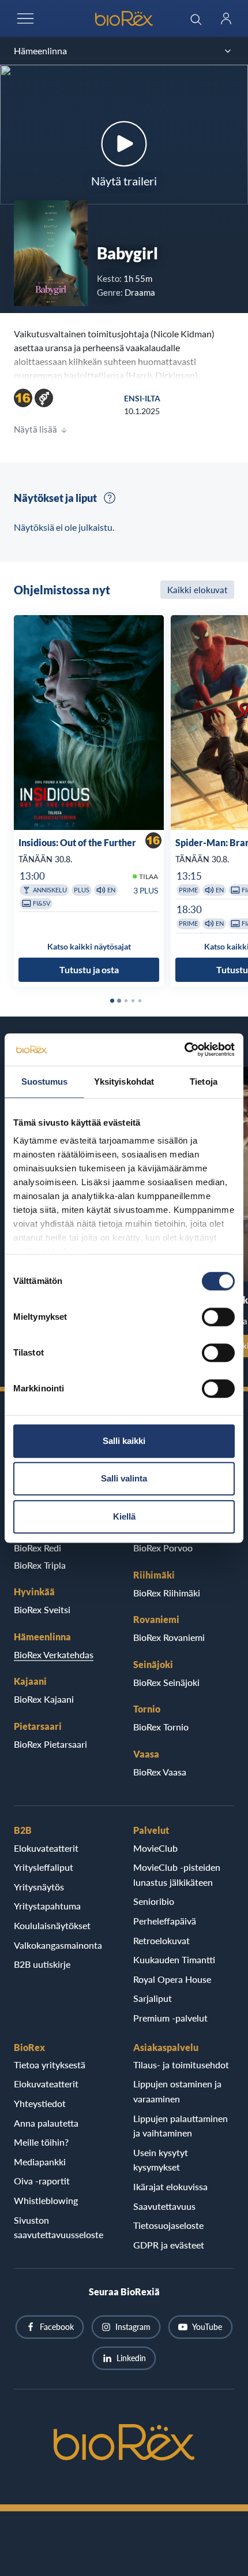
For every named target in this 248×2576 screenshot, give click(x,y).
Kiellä (124, 1516)
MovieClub (155, 1848)
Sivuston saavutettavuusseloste (59, 2227)
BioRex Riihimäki (167, 1593)
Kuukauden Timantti (174, 1959)
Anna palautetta (46, 2123)
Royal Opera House (172, 1979)
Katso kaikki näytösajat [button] (89, 946)
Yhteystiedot (40, 2103)
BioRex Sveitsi (42, 1609)
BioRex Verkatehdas (54, 1654)
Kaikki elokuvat (197, 590)
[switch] (218, 1317)
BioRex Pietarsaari (50, 1744)
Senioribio (154, 1901)
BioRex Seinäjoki (166, 1682)
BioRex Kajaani (44, 1699)
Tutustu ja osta (89, 969)
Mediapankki (40, 2162)
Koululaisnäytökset (52, 1925)
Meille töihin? (41, 2142)
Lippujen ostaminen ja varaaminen (177, 2091)
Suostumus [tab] (45, 1082)
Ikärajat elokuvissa (170, 2186)
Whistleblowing (46, 2200)
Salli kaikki (124, 1441)
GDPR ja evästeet (169, 2245)
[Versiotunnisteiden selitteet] (110, 498)
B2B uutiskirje (42, 1964)
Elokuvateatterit (46, 1848)
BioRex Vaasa (160, 1772)
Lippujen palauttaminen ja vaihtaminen (181, 2126)
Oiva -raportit (42, 2181)
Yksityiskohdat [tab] (124, 1082)
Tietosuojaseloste (168, 2225)
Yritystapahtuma (47, 1906)
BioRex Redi (37, 1548)
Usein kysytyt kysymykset (161, 2160)
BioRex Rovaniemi (169, 1637)
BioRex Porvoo (163, 1548)
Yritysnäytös (39, 1887)
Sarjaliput (153, 1998)
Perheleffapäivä (165, 1921)
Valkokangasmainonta (58, 1945)
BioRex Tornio (161, 1727)
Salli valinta (124, 1478)
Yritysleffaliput (44, 1867)
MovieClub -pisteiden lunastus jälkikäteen (177, 1875)
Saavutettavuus (164, 2206)
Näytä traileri (124, 181)
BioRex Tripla (40, 1565)
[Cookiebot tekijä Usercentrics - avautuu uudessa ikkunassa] (184, 1049)
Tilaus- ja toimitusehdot (181, 2065)
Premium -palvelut (170, 2018)
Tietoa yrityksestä (50, 2065)
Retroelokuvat (161, 1940)
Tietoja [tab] (204, 1082)
